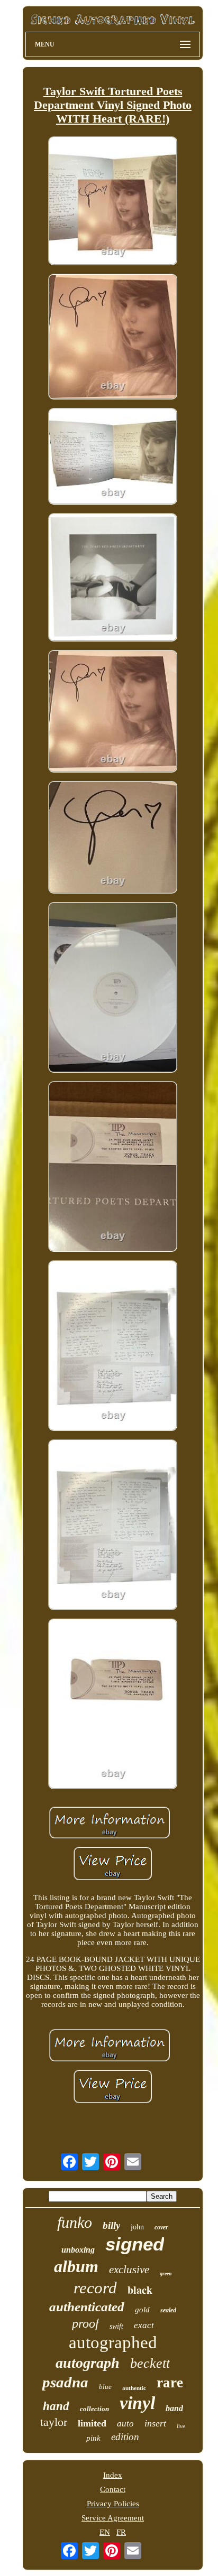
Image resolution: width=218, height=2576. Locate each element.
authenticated (87, 2307)
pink (93, 2438)
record (95, 2288)
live (181, 2426)
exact (144, 2325)
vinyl (137, 2403)
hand (56, 2406)
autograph (88, 2363)
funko (75, 2222)
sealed (168, 2310)
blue (105, 2387)
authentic (134, 2388)
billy (111, 2225)
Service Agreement (113, 2518)
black (140, 2290)
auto (125, 2424)
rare (170, 2383)
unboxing (78, 2250)
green (166, 2273)
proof (85, 2323)
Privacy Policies (113, 2504)
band (174, 2408)
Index (113, 2475)
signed (135, 2244)
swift (116, 2326)
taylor (54, 2422)
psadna (65, 2382)
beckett (150, 2363)
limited (92, 2423)
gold (142, 2310)
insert (155, 2423)
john (137, 2227)
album (76, 2266)
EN (105, 2532)
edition (125, 2437)
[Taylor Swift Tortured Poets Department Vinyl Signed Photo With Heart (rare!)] (113, 202)
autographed (113, 2342)
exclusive (129, 2270)
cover (161, 2227)
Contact (113, 2489)
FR (121, 2532)
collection (94, 2409)
